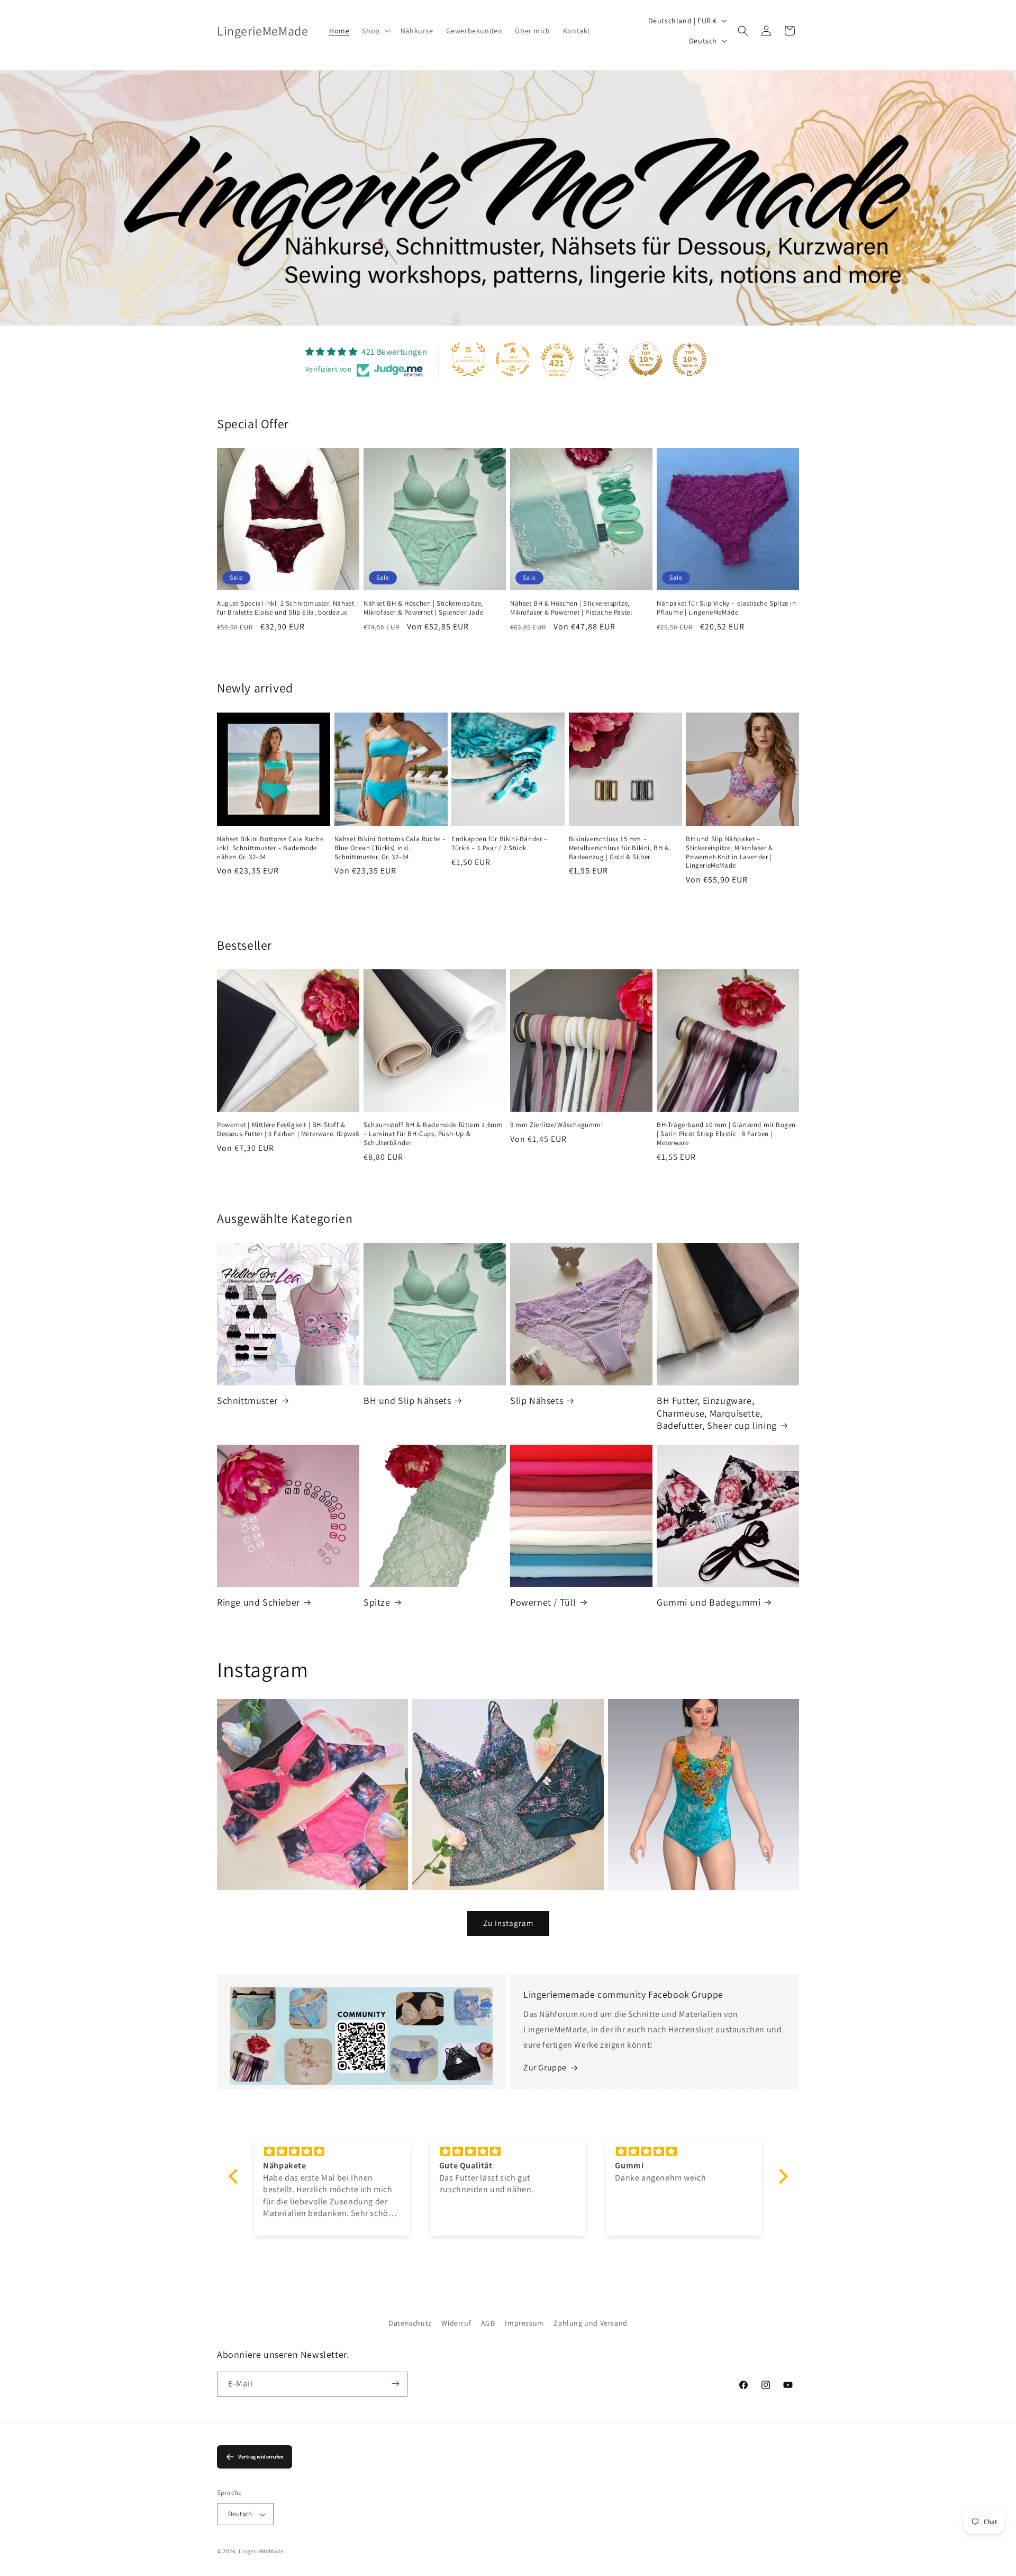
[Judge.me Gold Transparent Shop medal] (513, 359)
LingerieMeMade (261, 2552)
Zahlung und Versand (590, 2323)
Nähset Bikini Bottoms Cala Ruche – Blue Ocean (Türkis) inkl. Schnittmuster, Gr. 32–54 (390, 848)
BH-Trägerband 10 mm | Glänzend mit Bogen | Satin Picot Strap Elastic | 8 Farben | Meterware (726, 1134)
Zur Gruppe (545, 2068)
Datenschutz (410, 2323)
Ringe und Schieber (258, 1602)
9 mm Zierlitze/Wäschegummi (557, 1125)
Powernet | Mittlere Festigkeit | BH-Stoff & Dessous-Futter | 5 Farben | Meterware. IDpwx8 (288, 1129)
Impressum (524, 2323)
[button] (375, 31)
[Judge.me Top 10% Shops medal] (646, 359)
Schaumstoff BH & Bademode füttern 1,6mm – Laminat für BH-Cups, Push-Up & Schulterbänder (433, 1134)
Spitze (377, 1602)
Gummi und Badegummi (709, 1602)
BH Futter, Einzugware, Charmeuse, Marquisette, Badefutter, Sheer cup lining (717, 1413)
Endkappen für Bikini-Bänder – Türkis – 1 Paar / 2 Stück (499, 843)
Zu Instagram (508, 1924)
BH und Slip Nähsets (407, 1400)
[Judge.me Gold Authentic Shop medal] (468, 359)
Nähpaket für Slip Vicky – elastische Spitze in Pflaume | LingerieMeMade (727, 608)
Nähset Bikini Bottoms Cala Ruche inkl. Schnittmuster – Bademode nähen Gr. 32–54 (270, 848)
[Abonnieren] (395, 2384)
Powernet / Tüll (543, 1602)
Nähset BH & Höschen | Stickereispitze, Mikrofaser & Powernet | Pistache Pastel (571, 608)
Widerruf (456, 2323)
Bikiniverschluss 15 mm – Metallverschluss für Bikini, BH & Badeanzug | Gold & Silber (619, 848)
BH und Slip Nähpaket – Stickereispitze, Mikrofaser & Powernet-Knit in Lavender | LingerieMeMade (729, 852)
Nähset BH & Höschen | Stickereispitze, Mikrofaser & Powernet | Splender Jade (423, 608)
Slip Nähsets (537, 1400)
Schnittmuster (247, 1400)
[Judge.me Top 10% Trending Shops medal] (690, 359)
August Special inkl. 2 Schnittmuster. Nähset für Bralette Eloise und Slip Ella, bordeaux (285, 608)
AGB (488, 2323)
